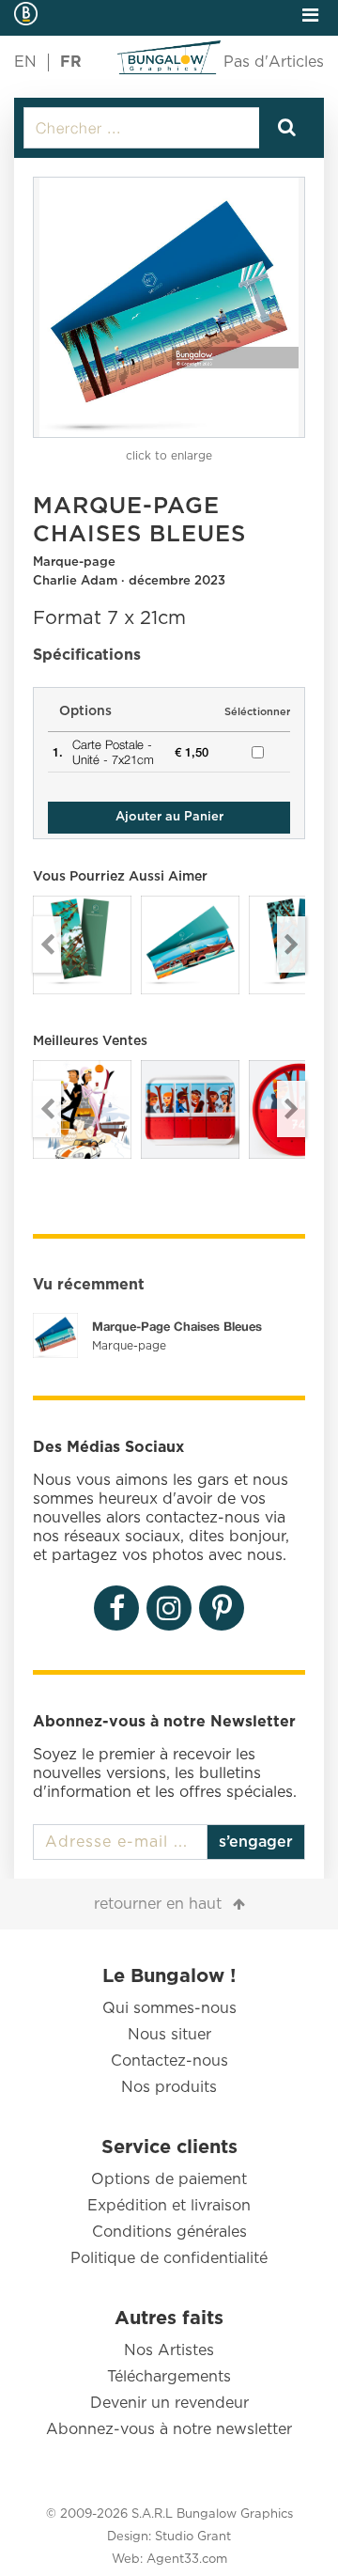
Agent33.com (187, 2560)
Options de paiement (169, 2179)
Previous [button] (47, 945)
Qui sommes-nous (169, 2008)
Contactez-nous (169, 2061)
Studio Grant (193, 2537)
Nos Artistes (169, 2350)
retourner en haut (158, 1904)
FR (71, 62)
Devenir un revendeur (169, 2403)
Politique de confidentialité (169, 2258)
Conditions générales (169, 2232)
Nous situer (169, 2035)
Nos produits (169, 2087)
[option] (169, 307)
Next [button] (291, 945)
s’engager (256, 1842)
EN (25, 62)
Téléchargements (169, 2377)
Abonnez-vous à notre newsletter (169, 2429)
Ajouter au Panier (169, 817)
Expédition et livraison (169, 2206)
